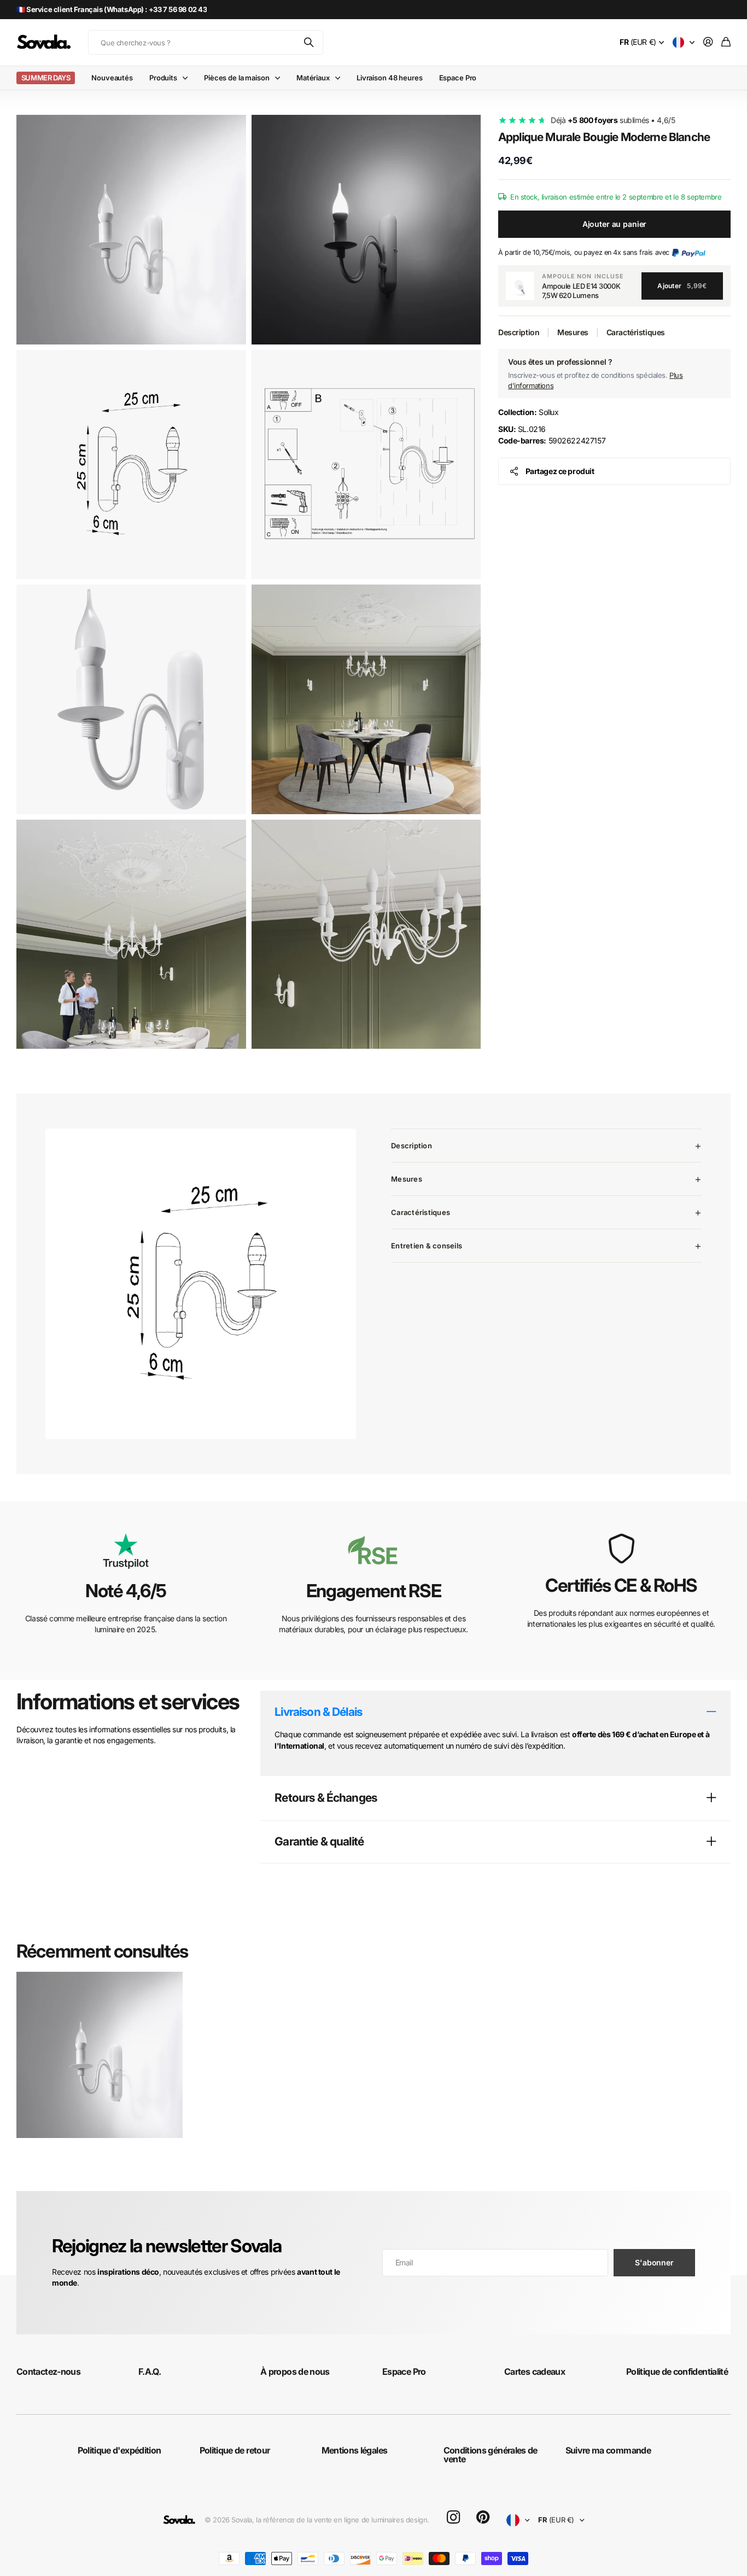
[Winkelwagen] (726, 42)
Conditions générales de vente (491, 2455)
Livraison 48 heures (390, 78)
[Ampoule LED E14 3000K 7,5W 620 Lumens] (520, 286)
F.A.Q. (150, 2371)
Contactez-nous (48, 2371)
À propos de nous (295, 2371)
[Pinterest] (483, 2517)
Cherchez (310, 42)
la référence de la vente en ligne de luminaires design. (343, 2520)
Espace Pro (458, 78)
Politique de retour (235, 2450)
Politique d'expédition (119, 2450)
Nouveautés (112, 78)
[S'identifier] (708, 42)
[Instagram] (453, 2518)
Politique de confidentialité (677, 2371)
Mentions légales (355, 2450)
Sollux (528, 412)
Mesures (573, 332)
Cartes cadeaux (535, 2371)
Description (519, 332)
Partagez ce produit (560, 471)
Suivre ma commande (608, 2450)
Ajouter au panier (615, 224)
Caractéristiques (636, 332)
